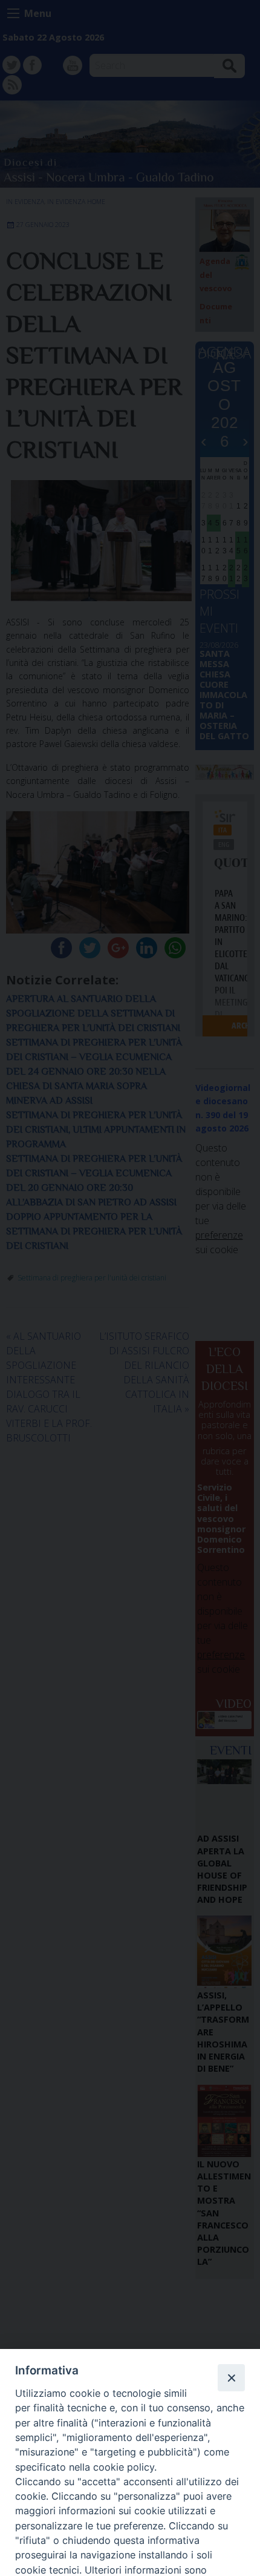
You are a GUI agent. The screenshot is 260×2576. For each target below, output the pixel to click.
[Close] (231, 2377)
